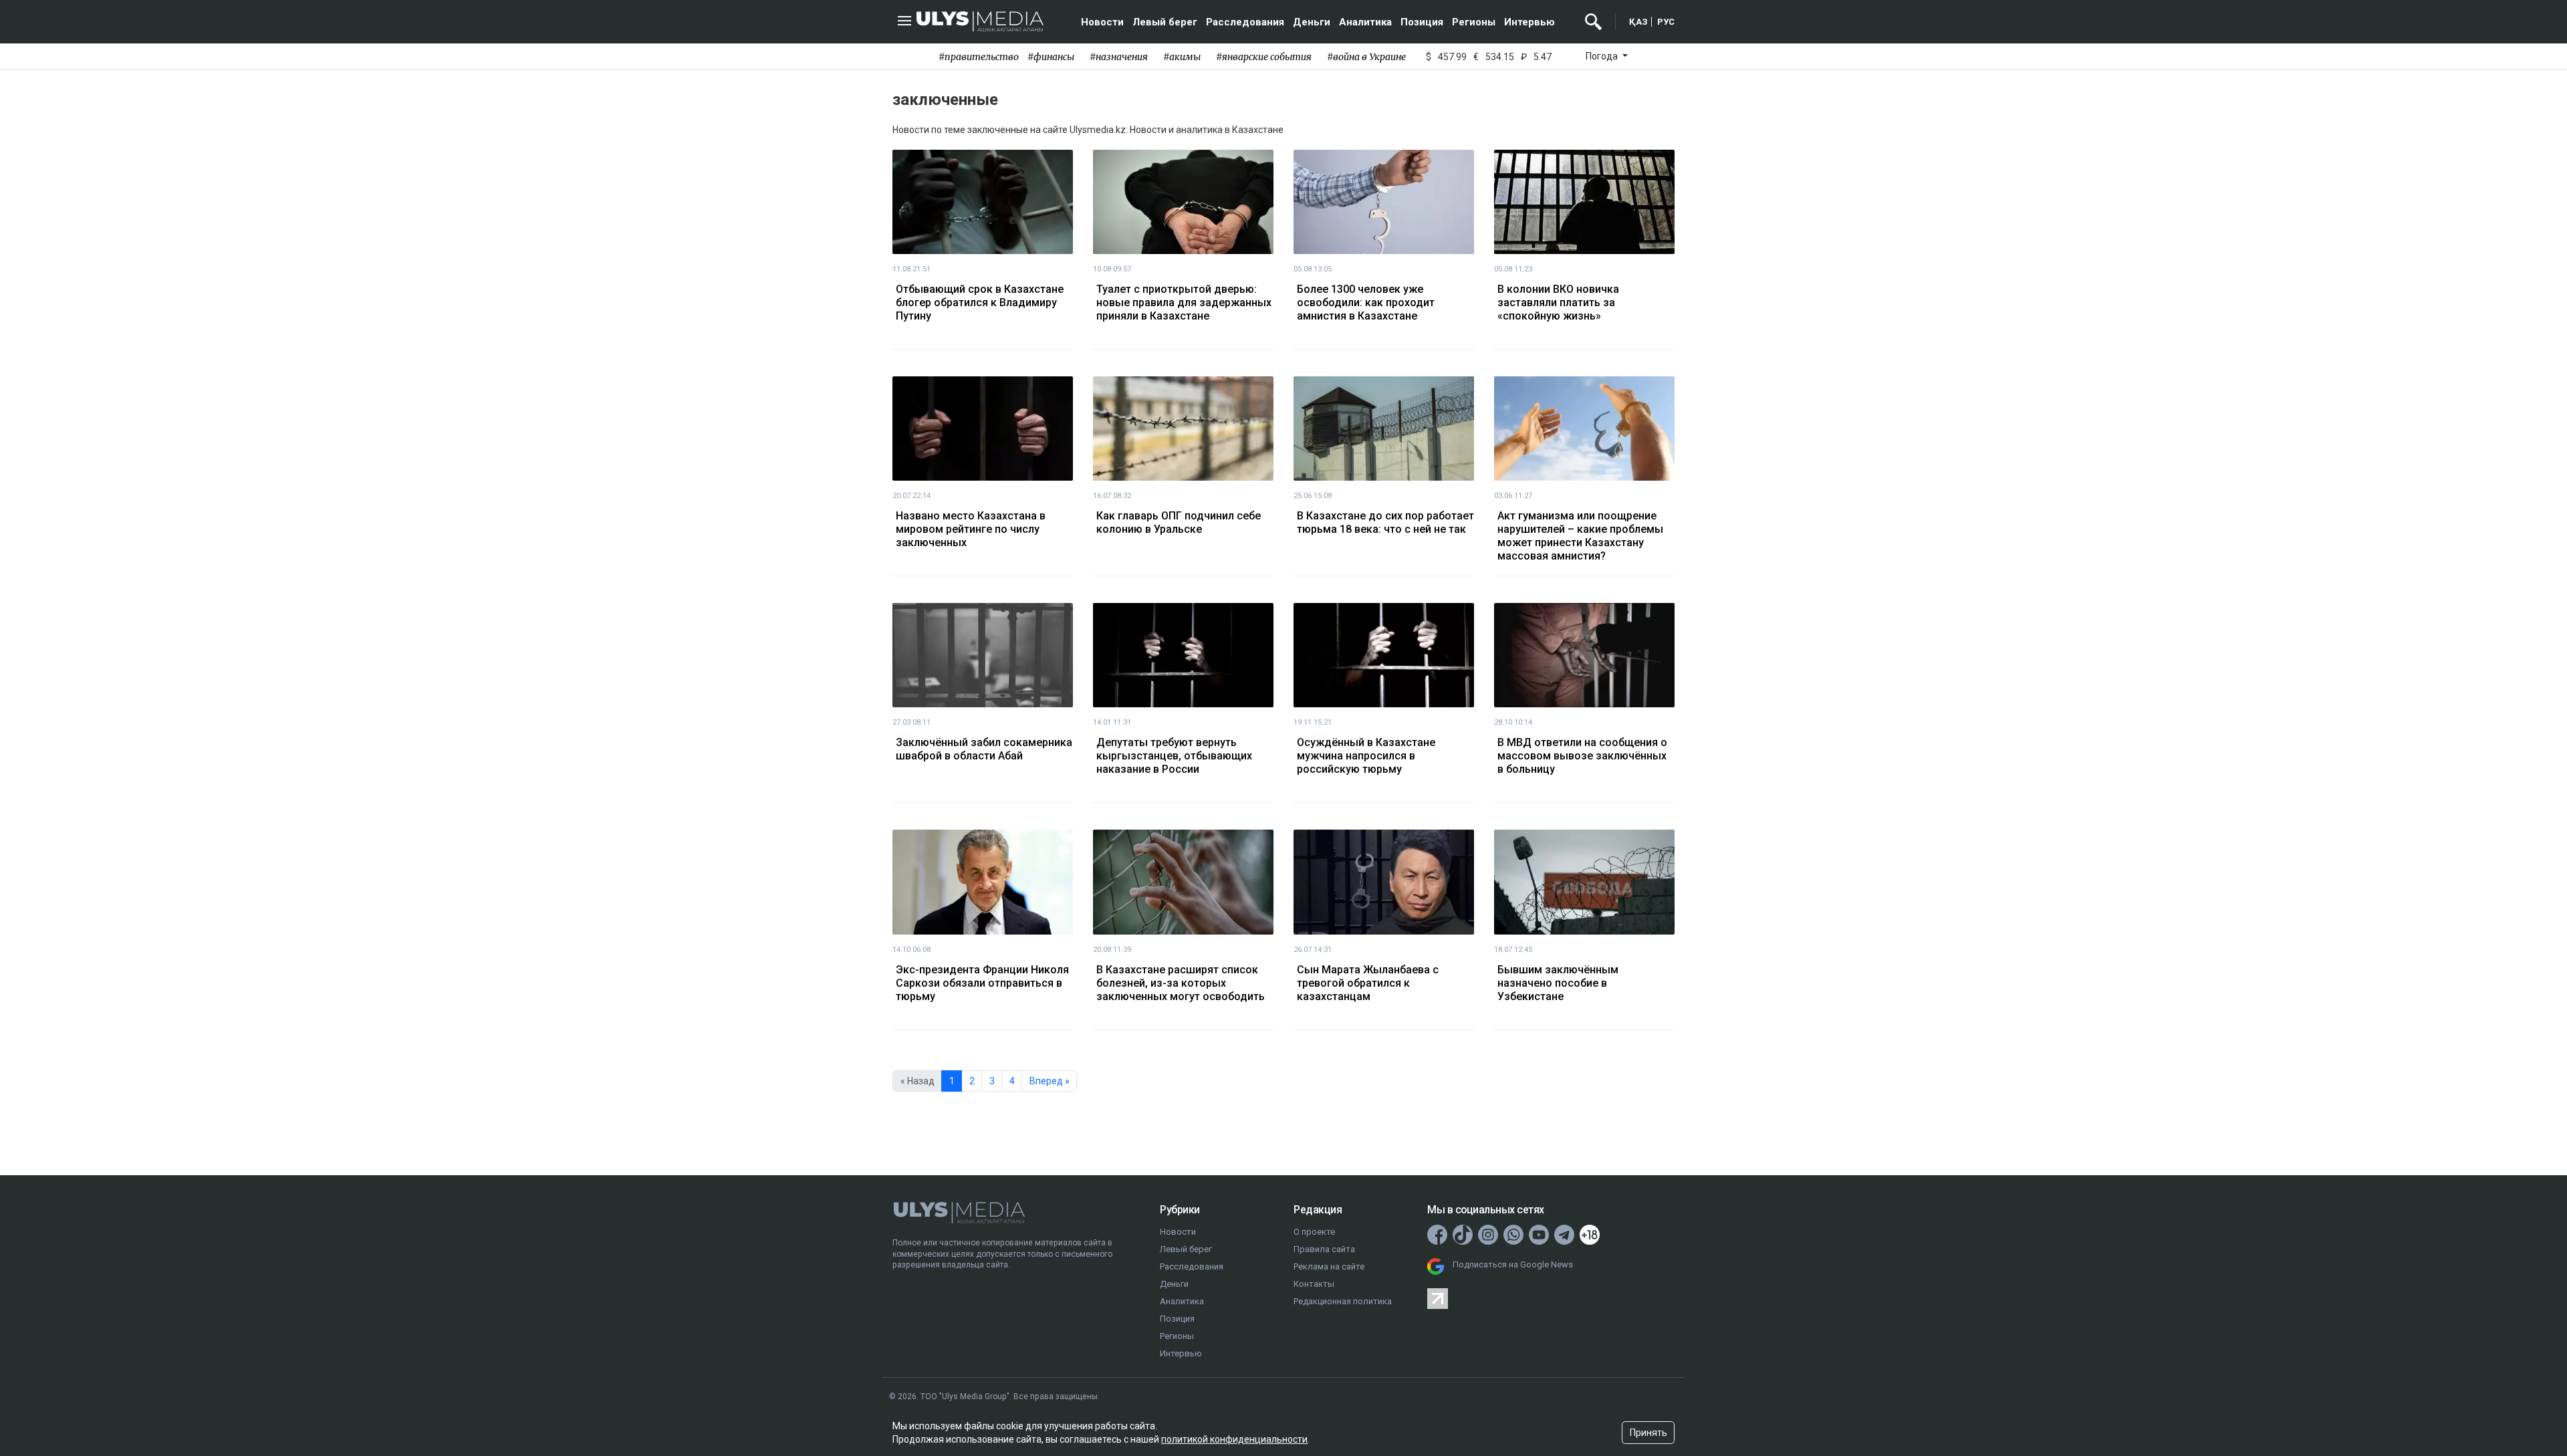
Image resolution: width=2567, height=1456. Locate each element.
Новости (1102, 22)
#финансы (1051, 57)
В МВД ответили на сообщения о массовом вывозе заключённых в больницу (1582, 756)
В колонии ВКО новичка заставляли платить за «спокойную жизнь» (1558, 302)
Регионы (1474, 22)
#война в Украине (1366, 57)
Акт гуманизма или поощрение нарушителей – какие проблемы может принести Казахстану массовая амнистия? (1580, 536)
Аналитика (1365, 22)
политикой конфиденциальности (1234, 1439)
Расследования (1245, 22)
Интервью (1530, 22)
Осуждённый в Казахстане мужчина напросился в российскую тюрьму (1366, 756)
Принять (1648, 1433)
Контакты (1314, 1284)
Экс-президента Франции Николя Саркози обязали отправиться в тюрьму (982, 983)
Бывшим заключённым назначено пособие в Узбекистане (1558, 983)
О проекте (1314, 1232)
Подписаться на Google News (1513, 1264)
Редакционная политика (1343, 1301)
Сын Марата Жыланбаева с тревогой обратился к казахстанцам (1368, 983)
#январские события (1264, 57)
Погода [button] (1603, 56)
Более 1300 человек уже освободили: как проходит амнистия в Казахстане (1366, 302)
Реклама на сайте (1329, 1266)
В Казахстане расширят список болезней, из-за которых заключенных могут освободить (1181, 983)
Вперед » (1050, 1081)
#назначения (1119, 57)
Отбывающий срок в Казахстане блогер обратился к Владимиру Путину (980, 302)
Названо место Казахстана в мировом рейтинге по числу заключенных (971, 529)
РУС (1666, 22)
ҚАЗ (1638, 22)
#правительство (979, 57)
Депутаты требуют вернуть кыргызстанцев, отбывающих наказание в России (1174, 756)
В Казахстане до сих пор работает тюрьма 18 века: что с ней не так (1385, 522)
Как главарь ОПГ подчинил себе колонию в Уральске (1179, 522)
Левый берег (1165, 22)
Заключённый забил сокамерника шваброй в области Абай (984, 749)
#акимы (1182, 57)
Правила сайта (1324, 1249)
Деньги (1312, 22)
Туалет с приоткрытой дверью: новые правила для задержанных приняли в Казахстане (1184, 302)
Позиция (1422, 22)
